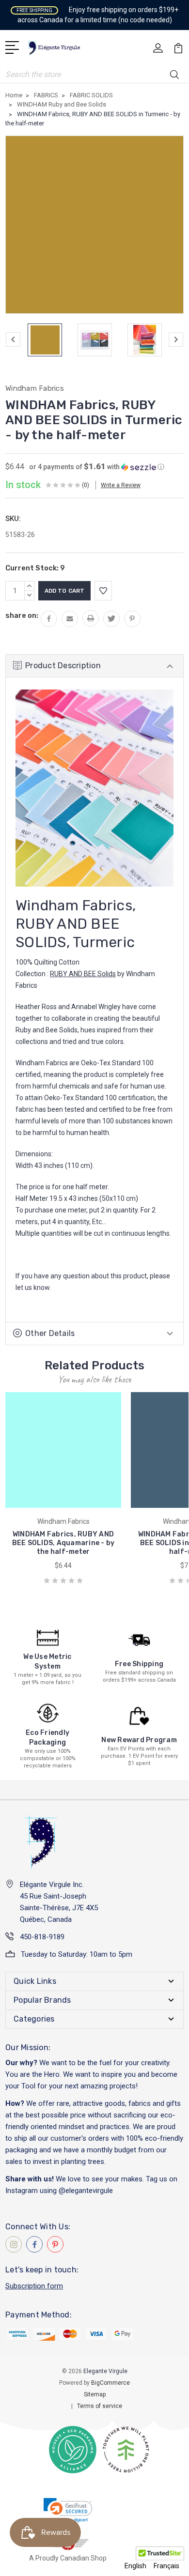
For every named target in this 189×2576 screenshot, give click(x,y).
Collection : (33, 974)
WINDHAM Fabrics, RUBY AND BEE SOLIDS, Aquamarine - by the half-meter (63, 1543)
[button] (97, 467)
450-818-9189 (42, 1937)
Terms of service (100, 2406)
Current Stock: (35, 568)
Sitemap (95, 2394)
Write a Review (121, 485)
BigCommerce (110, 2383)
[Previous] (13, 339)
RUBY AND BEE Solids (83, 974)
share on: (22, 615)
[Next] (176, 339)
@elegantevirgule (86, 2191)
